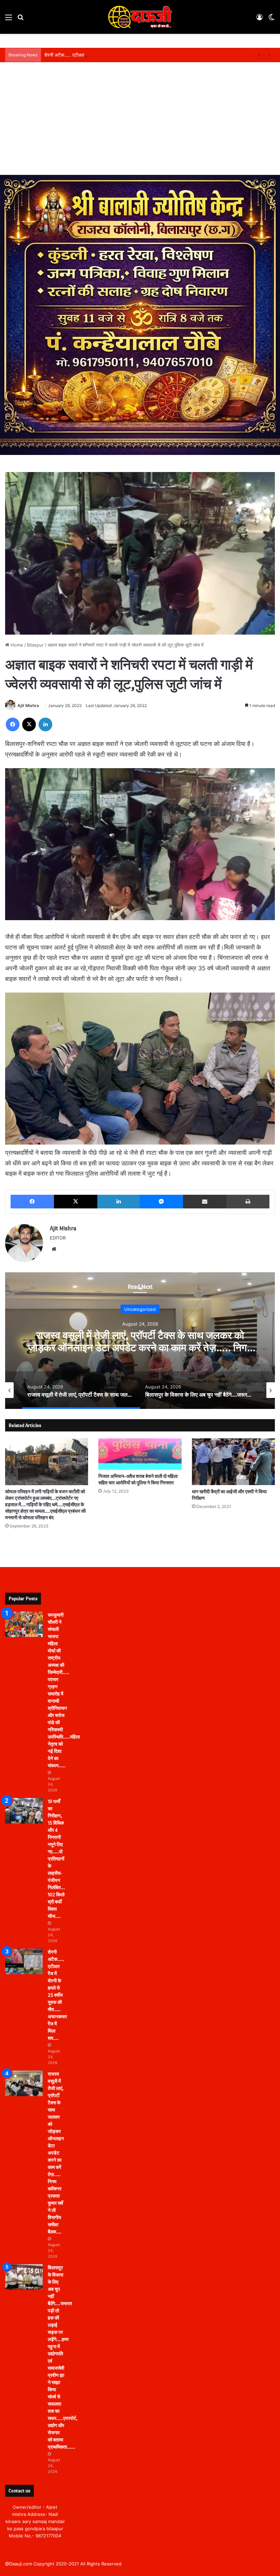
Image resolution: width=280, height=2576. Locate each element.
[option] (140, 1341)
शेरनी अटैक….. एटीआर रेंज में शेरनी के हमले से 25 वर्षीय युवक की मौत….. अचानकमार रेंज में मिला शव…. (134, 55)
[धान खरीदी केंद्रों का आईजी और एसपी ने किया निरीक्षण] (233, 1462)
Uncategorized (140, 1309)
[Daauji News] (140, 17)
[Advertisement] (140, 124)
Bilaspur (35, 645)
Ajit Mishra (28, 705)
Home (16, 645)
